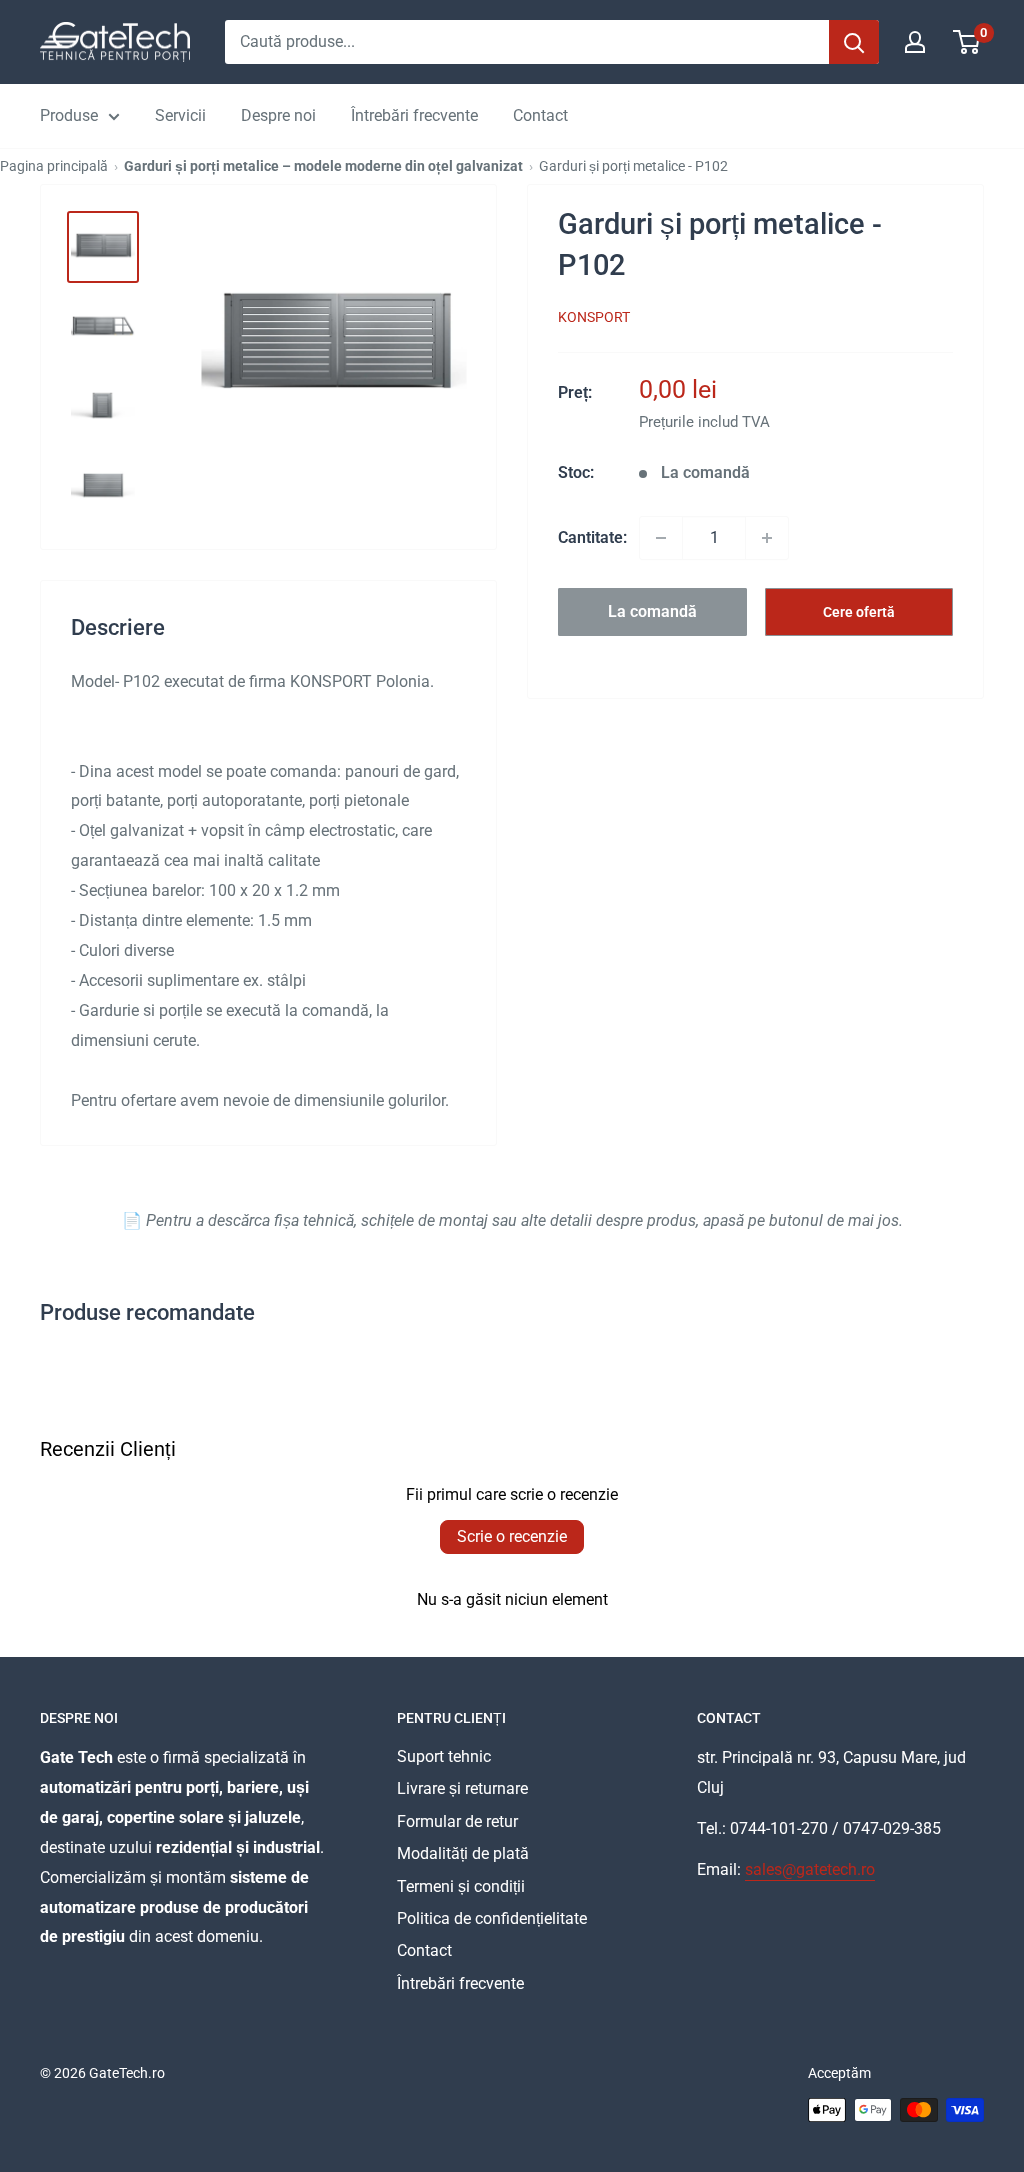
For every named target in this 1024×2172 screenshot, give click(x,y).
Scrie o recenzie (512, 1536)
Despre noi (278, 115)
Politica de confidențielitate (492, 1918)
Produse (69, 115)
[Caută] (854, 42)
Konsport (594, 317)
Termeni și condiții (461, 1886)
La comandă (652, 611)
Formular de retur (457, 1821)
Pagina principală (54, 166)
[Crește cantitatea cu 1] (767, 538)
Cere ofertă (859, 612)
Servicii (180, 115)
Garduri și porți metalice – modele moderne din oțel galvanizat (323, 166)
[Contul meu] (915, 42)
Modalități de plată (463, 1853)
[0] (967, 42)
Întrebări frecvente (414, 115)
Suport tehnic (444, 1756)
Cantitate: (592, 537)
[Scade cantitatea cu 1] (661, 538)
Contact (540, 115)
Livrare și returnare (462, 1788)
